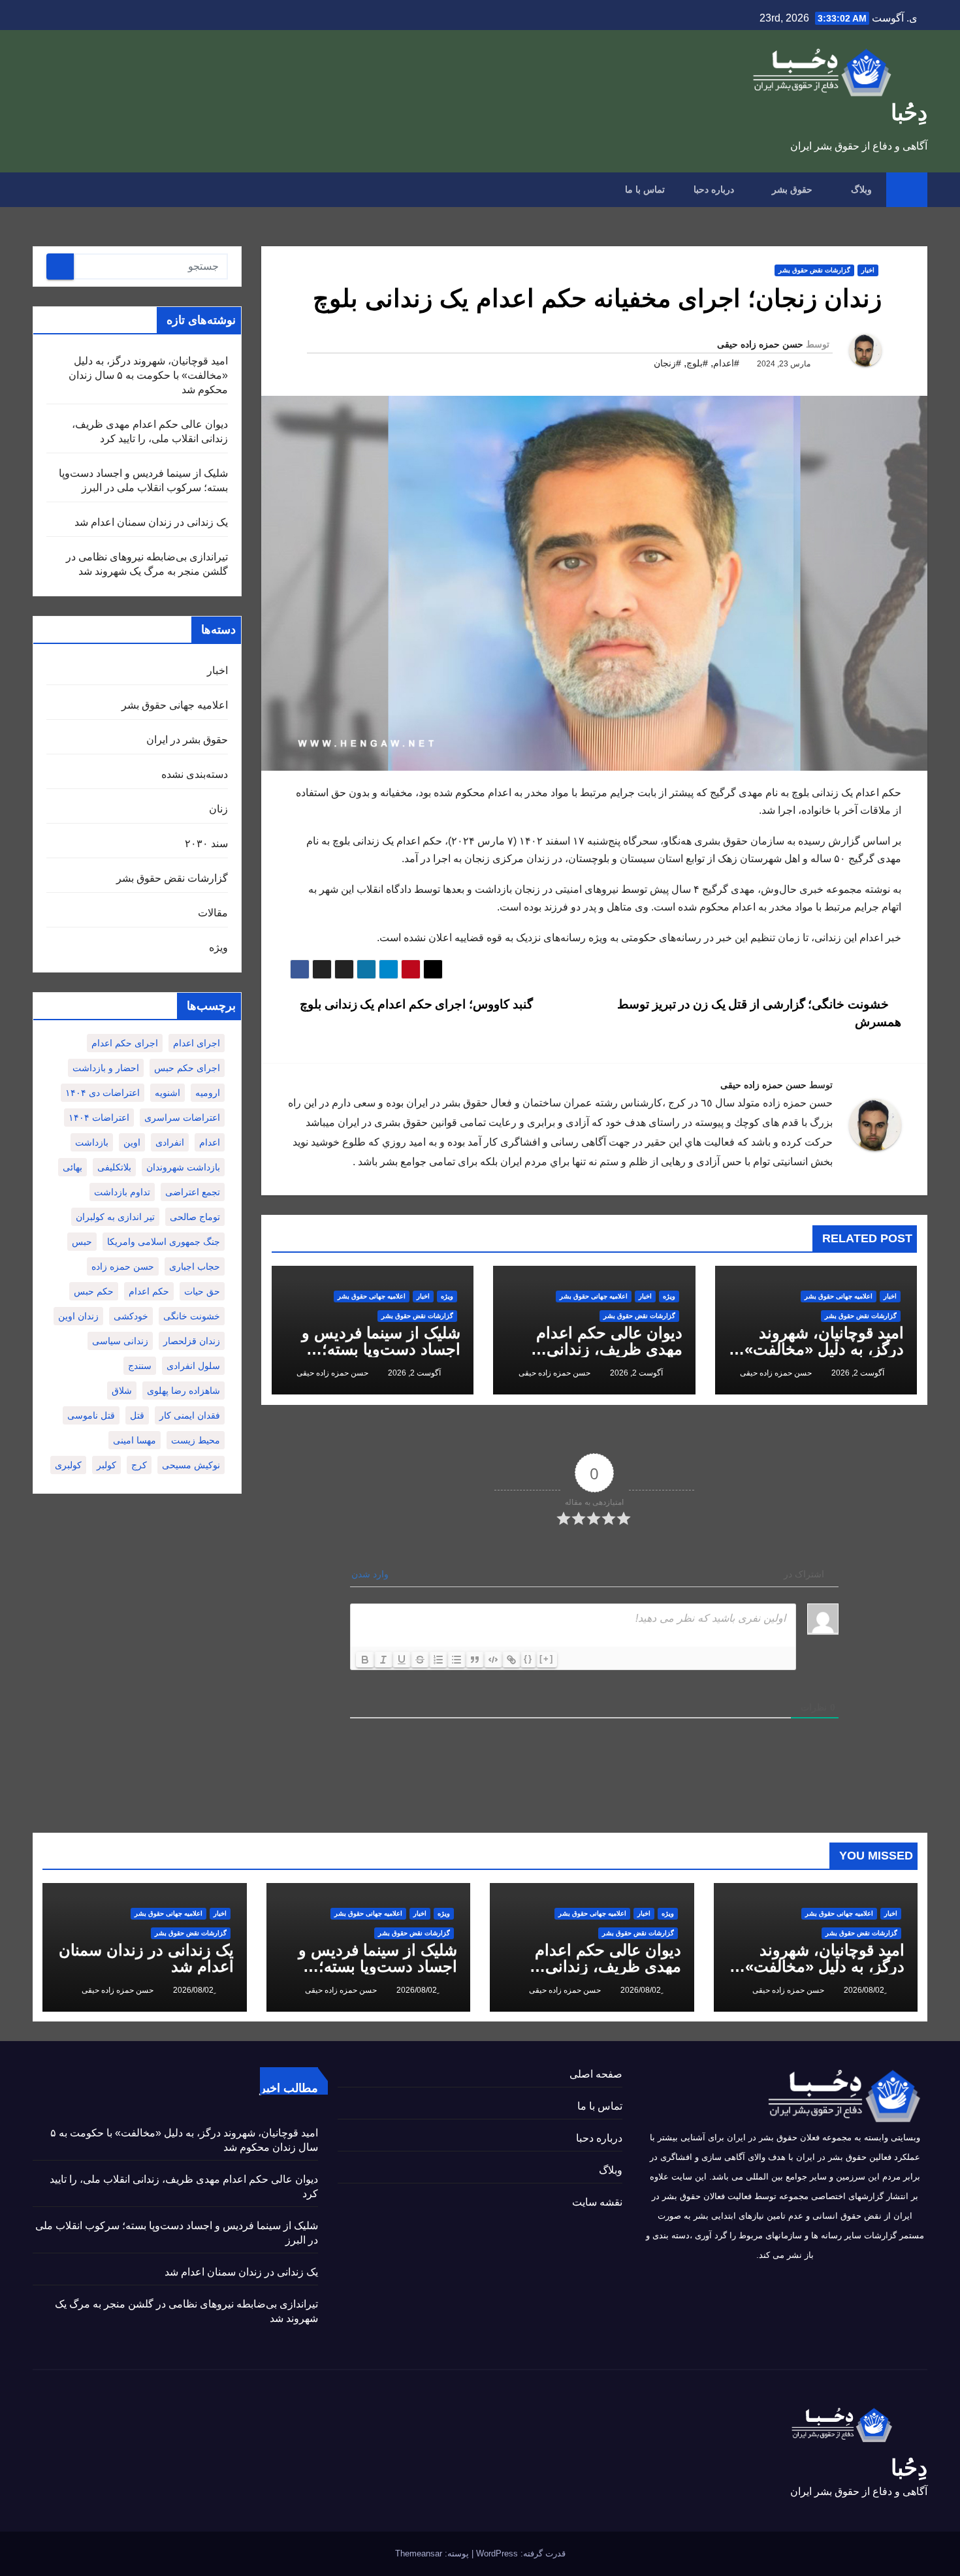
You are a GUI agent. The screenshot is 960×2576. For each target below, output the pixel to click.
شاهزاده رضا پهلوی (184, 1391)
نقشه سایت (597, 2202)
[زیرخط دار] (402, 1660)
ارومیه (208, 1093)
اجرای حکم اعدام (125, 1043)
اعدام (210, 1142)
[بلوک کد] (493, 1660)
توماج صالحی (195, 1217)
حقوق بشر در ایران (187, 740)
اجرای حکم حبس (187, 1068)
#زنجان (667, 363)
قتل (137, 1415)
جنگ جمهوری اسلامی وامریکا (164, 1242)
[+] (547, 1659)
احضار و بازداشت (106, 1068)
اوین (132, 1142)
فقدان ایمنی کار (190, 1415)
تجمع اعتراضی (193, 1192)
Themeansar (419, 2553)
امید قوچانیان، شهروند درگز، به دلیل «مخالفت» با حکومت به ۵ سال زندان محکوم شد (148, 375)
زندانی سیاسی (120, 1341)
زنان (218, 809)
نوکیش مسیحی (191, 1465)
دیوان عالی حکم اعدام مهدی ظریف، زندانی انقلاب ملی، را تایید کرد (606, 1349)
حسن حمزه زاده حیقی (760, 344)
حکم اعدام (149, 1291)
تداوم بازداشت (122, 1192)
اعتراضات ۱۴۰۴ (99, 1118)
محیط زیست (196, 1440)
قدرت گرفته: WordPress (520, 2553)
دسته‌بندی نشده (195, 774)
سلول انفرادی (193, 1366)
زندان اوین (78, 1316)
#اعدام (726, 363)
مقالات (213, 913)
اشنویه (168, 1093)
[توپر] (365, 1660)
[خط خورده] (420, 1660)
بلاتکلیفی (114, 1167)
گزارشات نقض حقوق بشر (814, 270)
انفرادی (170, 1142)
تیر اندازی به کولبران (115, 1217)
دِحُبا (909, 112)
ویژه (669, 1296)
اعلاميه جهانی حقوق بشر (839, 1296)
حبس (82, 1242)
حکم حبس (94, 1291)
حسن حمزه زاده (123, 1266)
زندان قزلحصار (192, 1341)
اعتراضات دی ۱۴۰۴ (103, 1093)
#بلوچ (697, 363)
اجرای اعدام (197, 1043)
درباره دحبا (714, 189)
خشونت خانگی (192, 1316)
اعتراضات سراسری (182, 1118)
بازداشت (92, 1142)
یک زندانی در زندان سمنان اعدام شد (151, 522)
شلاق (122, 1391)
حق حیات (202, 1291)
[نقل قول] (475, 1660)
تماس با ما (645, 189)
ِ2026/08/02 (863, 1990)
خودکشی (131, 1316)
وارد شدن (371, 1574)
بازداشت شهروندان (183, 1167)
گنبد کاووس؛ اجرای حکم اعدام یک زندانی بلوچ (415, 1004)
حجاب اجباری (195, 1266)
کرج (139, 1465)
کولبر (106, 1465)
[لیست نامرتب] (456, 1660)
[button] (42, 189)
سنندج (140, 1366)
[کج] (383, 1660)
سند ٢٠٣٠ (206, 844)
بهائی (72, 1167)
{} (528, 1659)
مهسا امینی (135, 1440)
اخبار (868, 270)
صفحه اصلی (596, 2074)
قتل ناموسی (91, 1415)
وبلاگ (860, 189)
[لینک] (511, 1660)
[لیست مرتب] (438, 1660)
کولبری (68, 1465)
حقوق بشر (791, 189)
